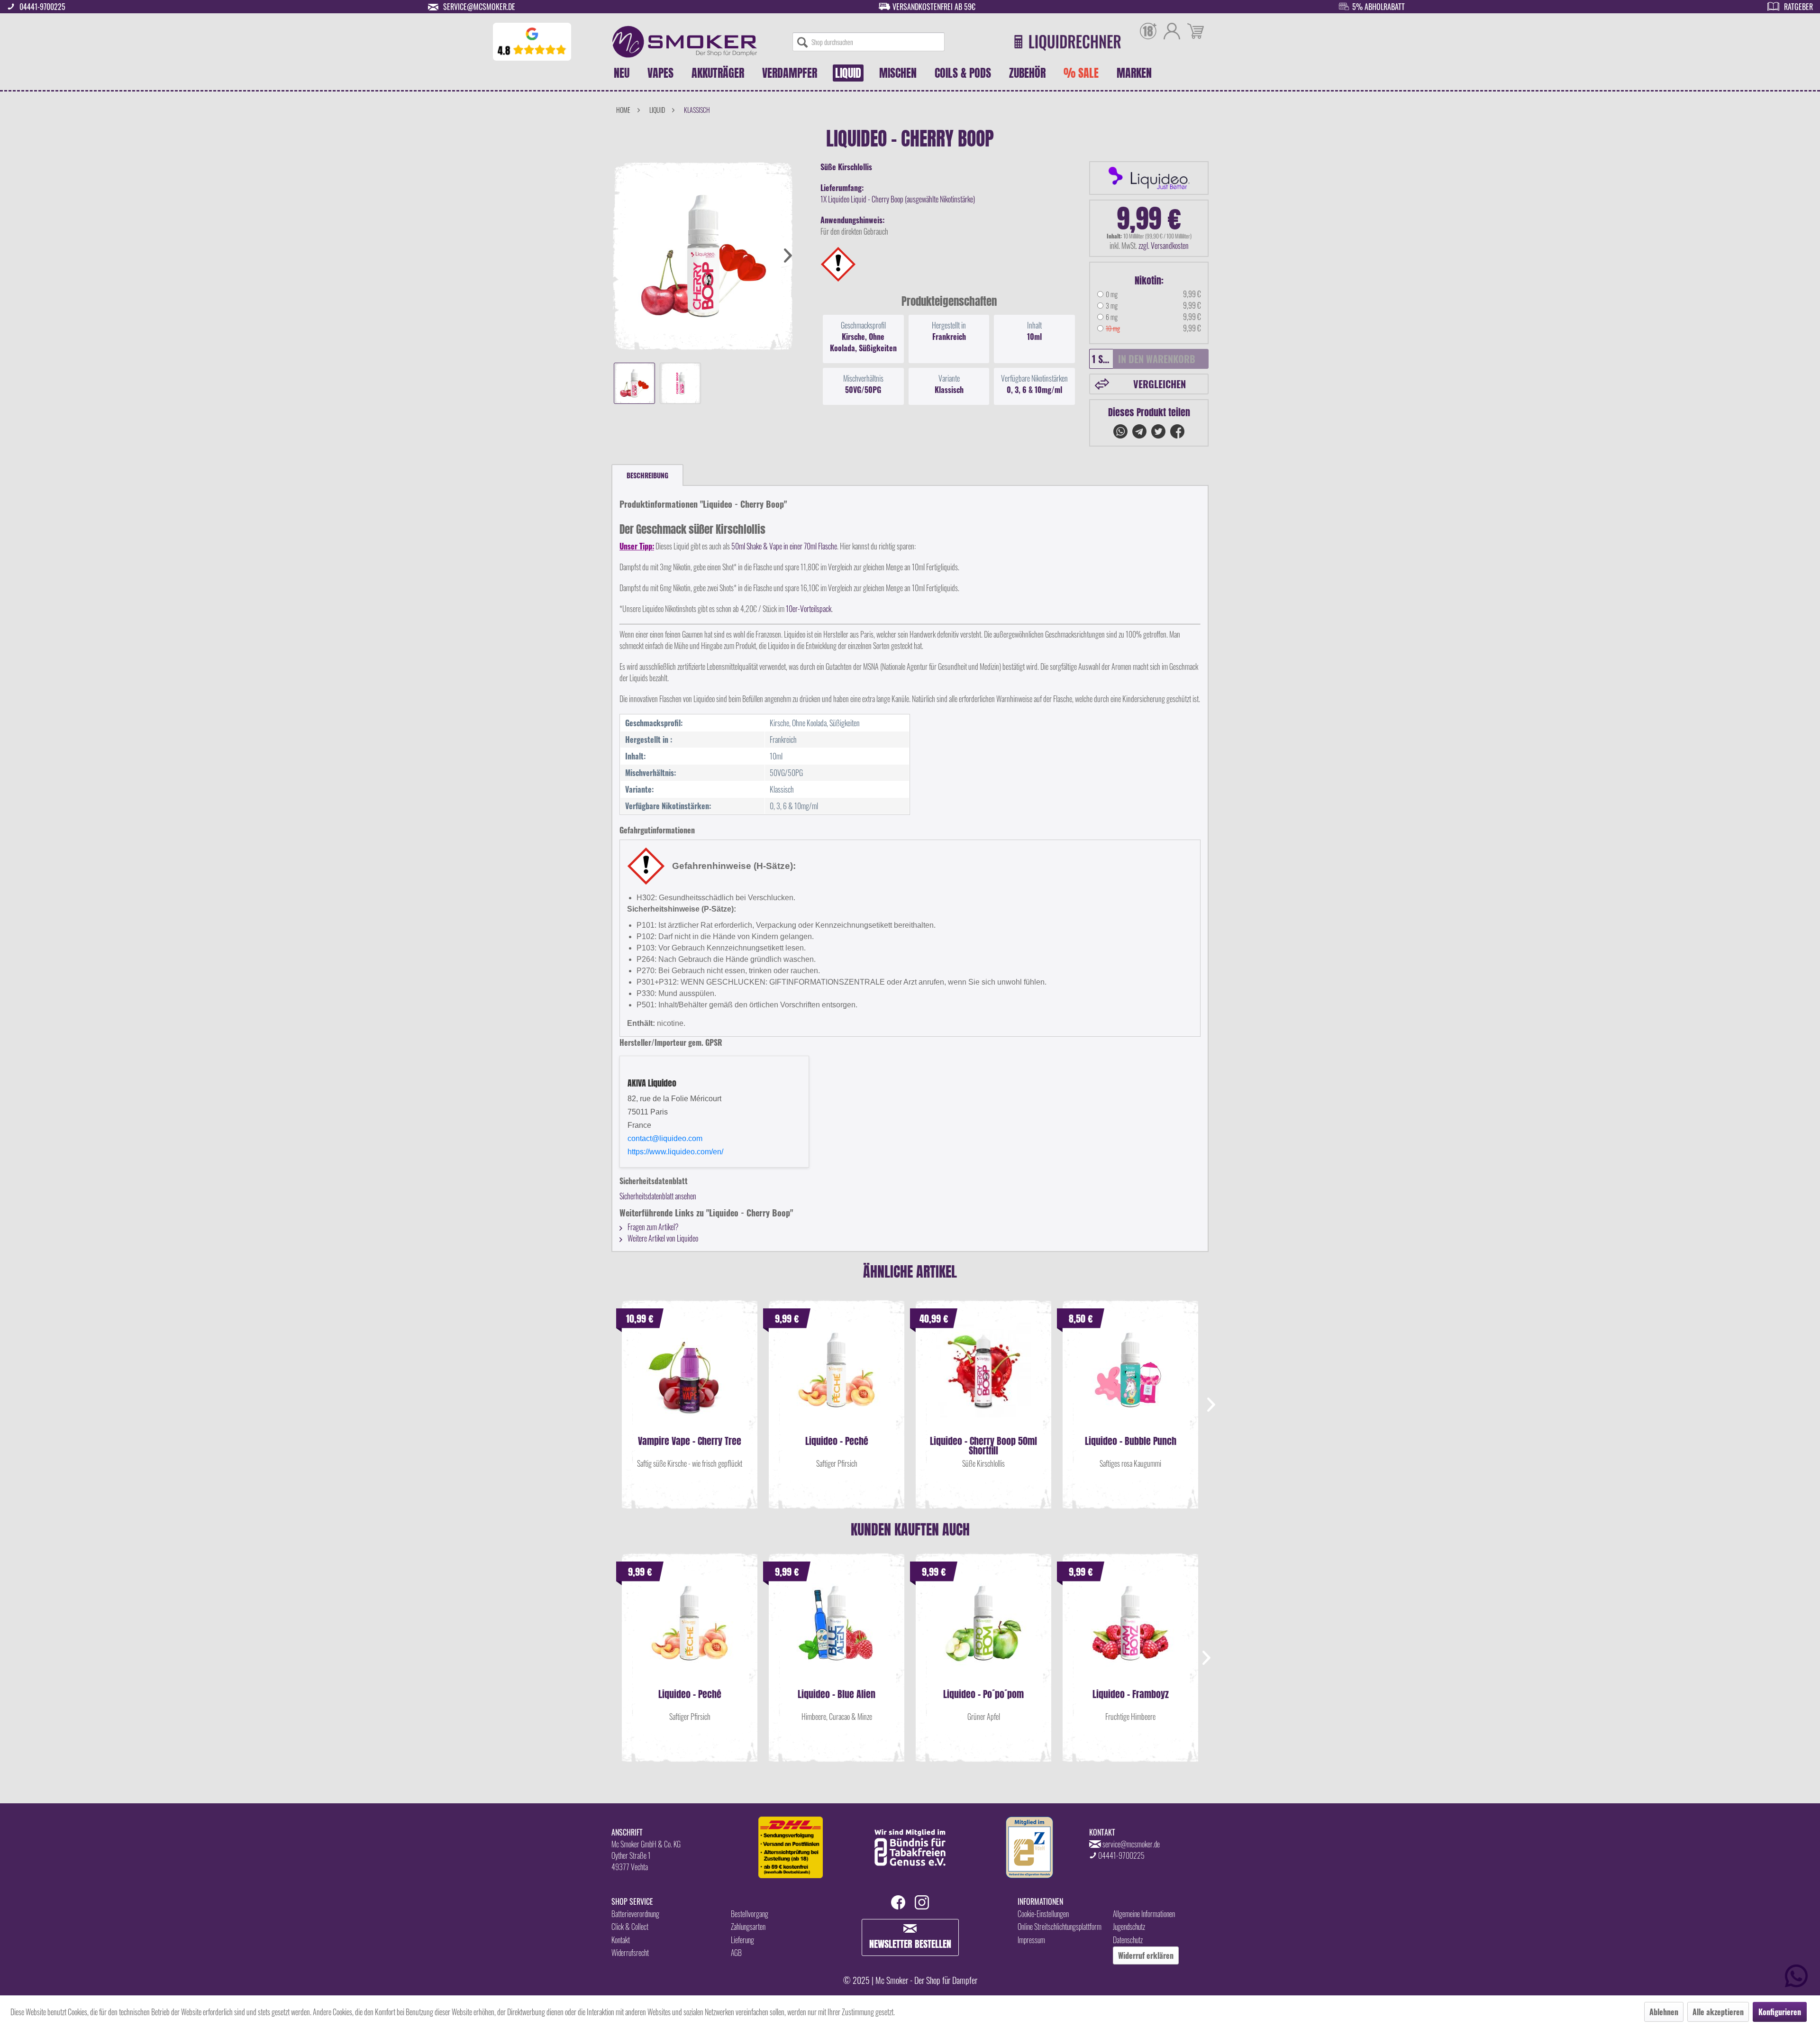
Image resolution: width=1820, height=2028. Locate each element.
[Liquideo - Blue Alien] (837, 1633)
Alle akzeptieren (1718, 2012)
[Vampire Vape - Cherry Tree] (690, 1379)
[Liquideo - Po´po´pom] (983, 1633)
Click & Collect (630, 1927)
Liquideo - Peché (837, 1442)
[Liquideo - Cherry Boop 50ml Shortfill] (983, 1379)
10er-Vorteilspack (809, 609)
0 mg (1112, 294)
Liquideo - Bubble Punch (1131, 1442)
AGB (736, 1953)
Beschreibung (647, 475)
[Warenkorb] (1196, 32)
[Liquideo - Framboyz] (1130, 1633)
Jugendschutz (1129, 1927)
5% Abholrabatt (1379, 7)
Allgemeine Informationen (1144, 1914)
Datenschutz (1128, 1940)
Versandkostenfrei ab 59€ (934, 7)
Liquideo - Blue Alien (837, 1695)
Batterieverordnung (635, 1914)
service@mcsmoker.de (479, 7)
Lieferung (742, 1940)
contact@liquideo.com (665, 1138)
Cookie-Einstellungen (1043, 1914)
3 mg (1112, 306)
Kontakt (621, 1940)
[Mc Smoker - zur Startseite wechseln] (685, 42)
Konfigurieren (1780, 2012)
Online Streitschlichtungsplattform (1060, 1927)
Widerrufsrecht (630, 1953)
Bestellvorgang (750, 1914)
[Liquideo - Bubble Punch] (1130, 1379)
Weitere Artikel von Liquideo (662, 1238)
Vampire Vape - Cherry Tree (690, 1442)
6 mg (1112, 317)
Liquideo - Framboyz (1131, 1695)
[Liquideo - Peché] (837, 1379)
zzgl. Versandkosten (1164, 246)
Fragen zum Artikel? (652, 1227)
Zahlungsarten (748, 1927)
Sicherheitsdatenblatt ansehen (658, 1196)
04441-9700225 (42, 7)
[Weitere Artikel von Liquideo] (1149, 178)
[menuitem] (869, 42)
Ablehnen (1664, 2012)
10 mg (1113, 328)
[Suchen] (802, 42)
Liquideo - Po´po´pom (983, 1695)
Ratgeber (1798, 7)
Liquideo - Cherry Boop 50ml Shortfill (983, 1446)
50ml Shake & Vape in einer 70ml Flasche (784, 546)
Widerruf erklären (1146, 1955)
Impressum (1031, 1940)
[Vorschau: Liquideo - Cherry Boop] (634, 383)
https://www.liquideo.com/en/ (675, 1152)
